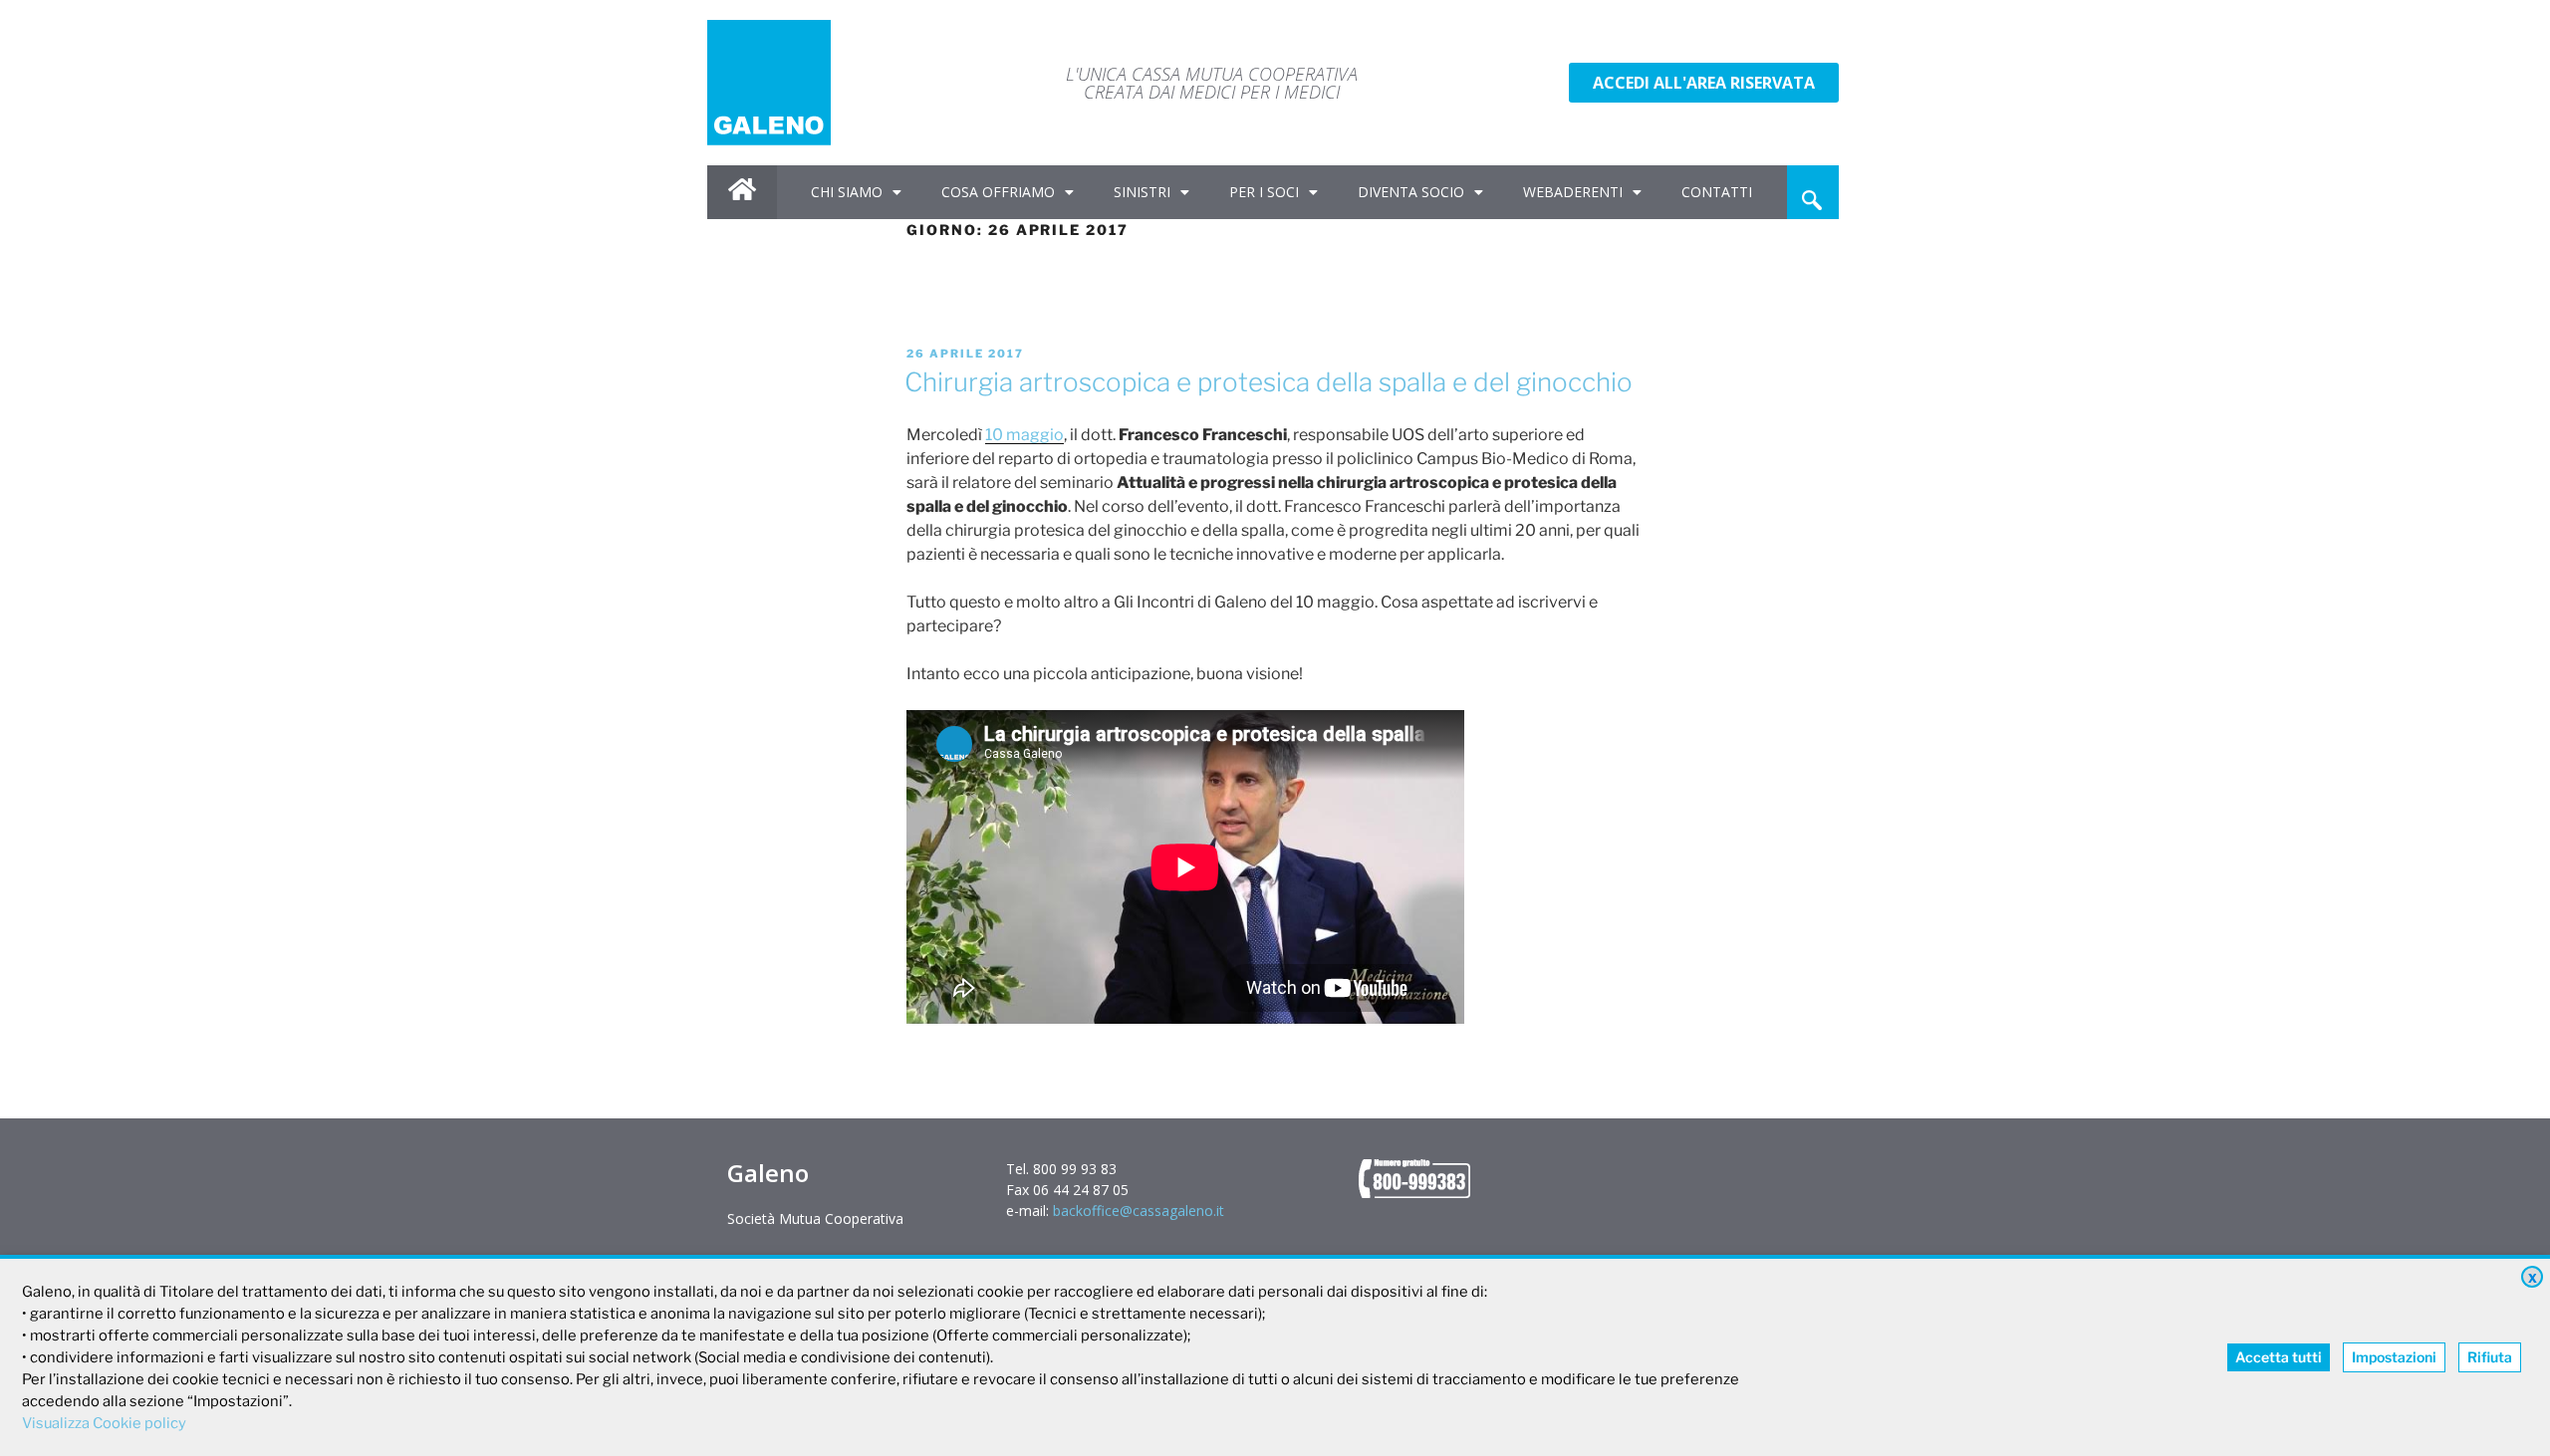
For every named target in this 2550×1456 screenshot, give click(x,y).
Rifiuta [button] (2490, 1357)
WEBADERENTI (1573, 192)
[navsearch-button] (1812, 192)
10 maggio (1024, 435)
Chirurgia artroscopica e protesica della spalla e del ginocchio (1269, 382)
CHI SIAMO (847, 192)
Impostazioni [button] (2394, 1357)
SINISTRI (1142, 192)
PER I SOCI (1264, 192)
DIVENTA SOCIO (1411, 192)
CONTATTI (1717, 192)
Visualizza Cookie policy (104, 1423)
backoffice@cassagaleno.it (1139, 1211)
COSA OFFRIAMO (998, 192)
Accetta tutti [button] (2279, 1357)
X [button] (2533, 1278)
